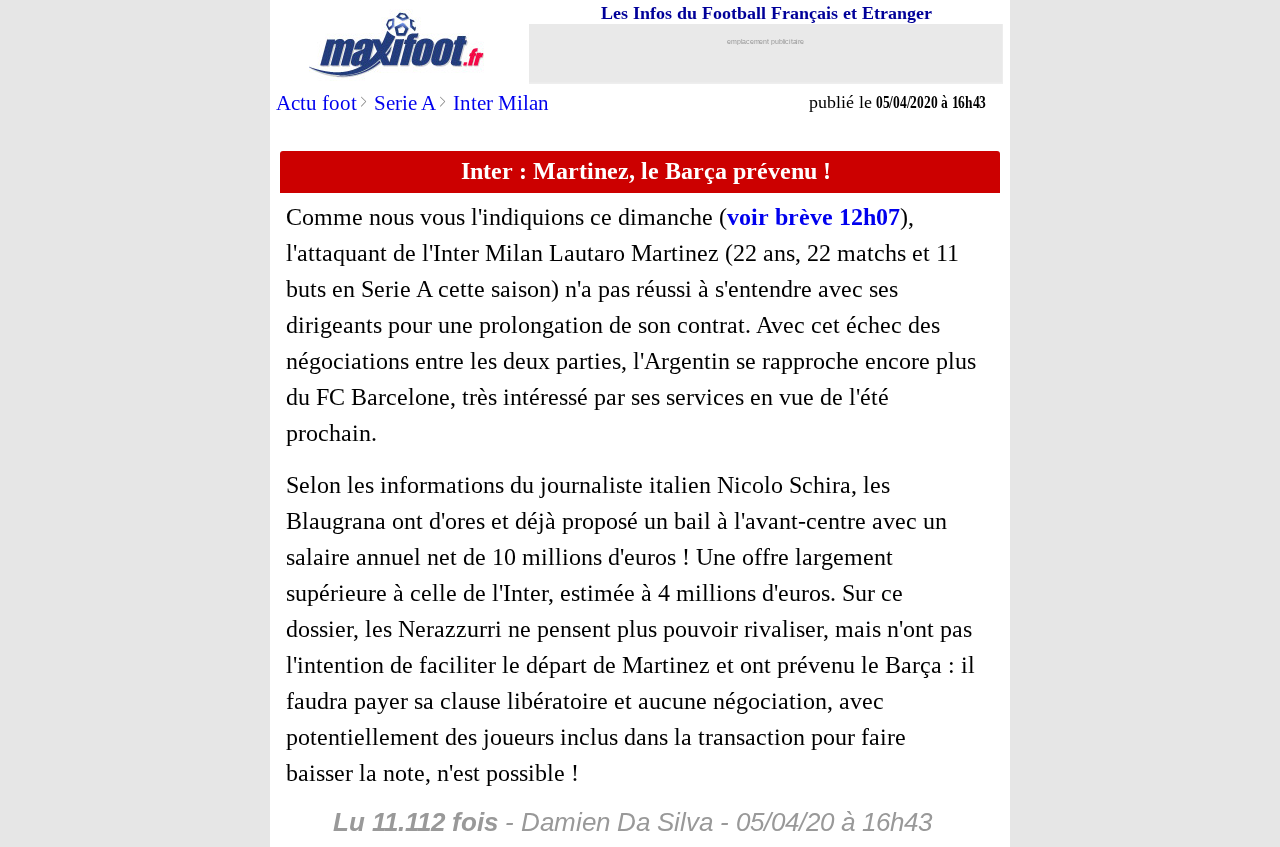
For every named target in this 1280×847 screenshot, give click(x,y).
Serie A (405, 103)
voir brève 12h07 (813, 217)
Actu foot (316, 103)
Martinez (672, 253)
